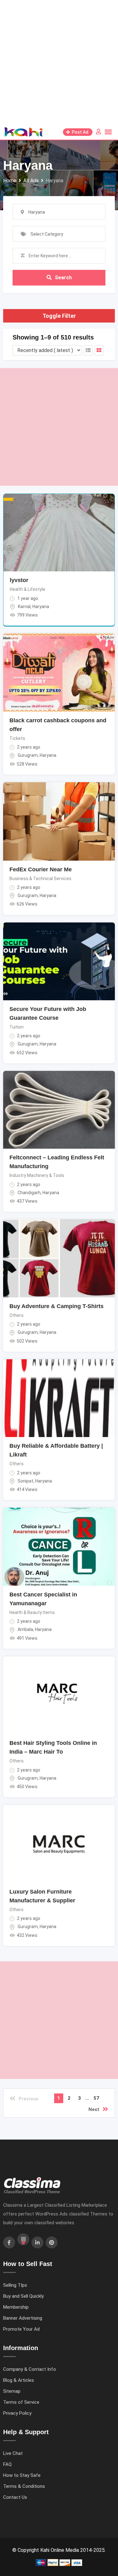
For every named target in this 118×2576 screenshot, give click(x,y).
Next (94, 2109)
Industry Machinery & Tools (37, 1175)
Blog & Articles (19, 2380)
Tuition (17, 1027)
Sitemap (12, 2391)
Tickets (17, 738)
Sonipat (25, 1481)
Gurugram (28, 755)
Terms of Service (21, 2402)
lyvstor (19, 580)
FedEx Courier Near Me (41, 869)
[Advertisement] (59, 62)
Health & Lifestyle (28, 589)
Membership (16, 2307)
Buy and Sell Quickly (23, 2296)
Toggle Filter (59, 316)
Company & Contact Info (30, 2369)
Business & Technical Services (40, 879)
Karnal (24, 607)
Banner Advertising (23, 2318)
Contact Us (15, 2497)
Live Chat (13, 2453)
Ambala (25, 1629)
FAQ (7, 2464)
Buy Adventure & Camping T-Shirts (56, 1306)
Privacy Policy (17, 2413)
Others (17, 1315)
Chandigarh (29, 1193)
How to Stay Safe (22, 2475)
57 (96, 2098)
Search (63, 278)
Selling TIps (15, 2285)
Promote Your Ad (21, 2329)
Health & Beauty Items (32, 1612)
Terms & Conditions (24, 2486)
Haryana (41, 607)
